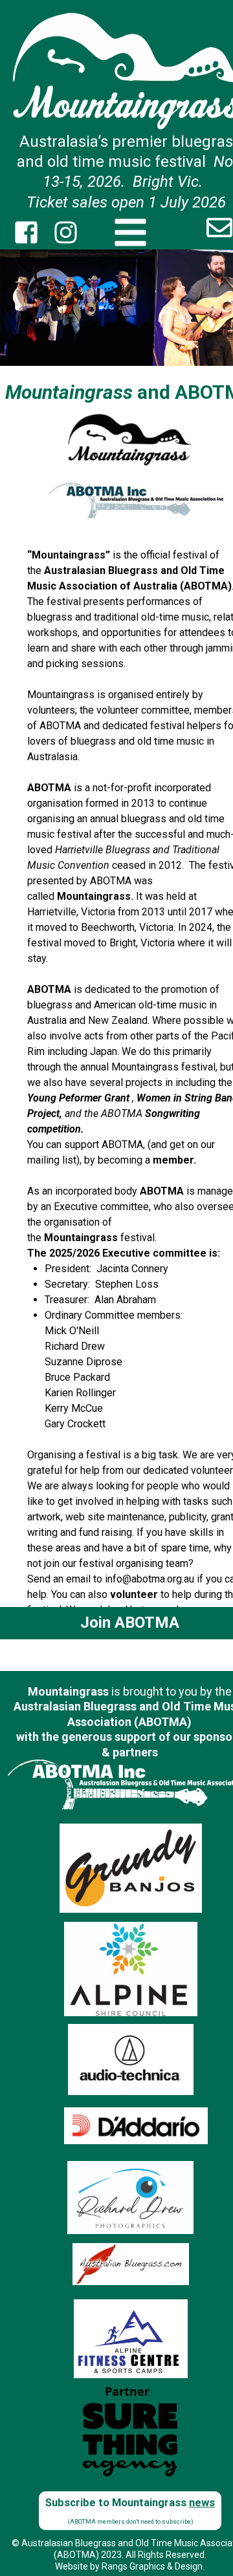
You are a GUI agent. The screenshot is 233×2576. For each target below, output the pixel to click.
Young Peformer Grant (78, 1098)
